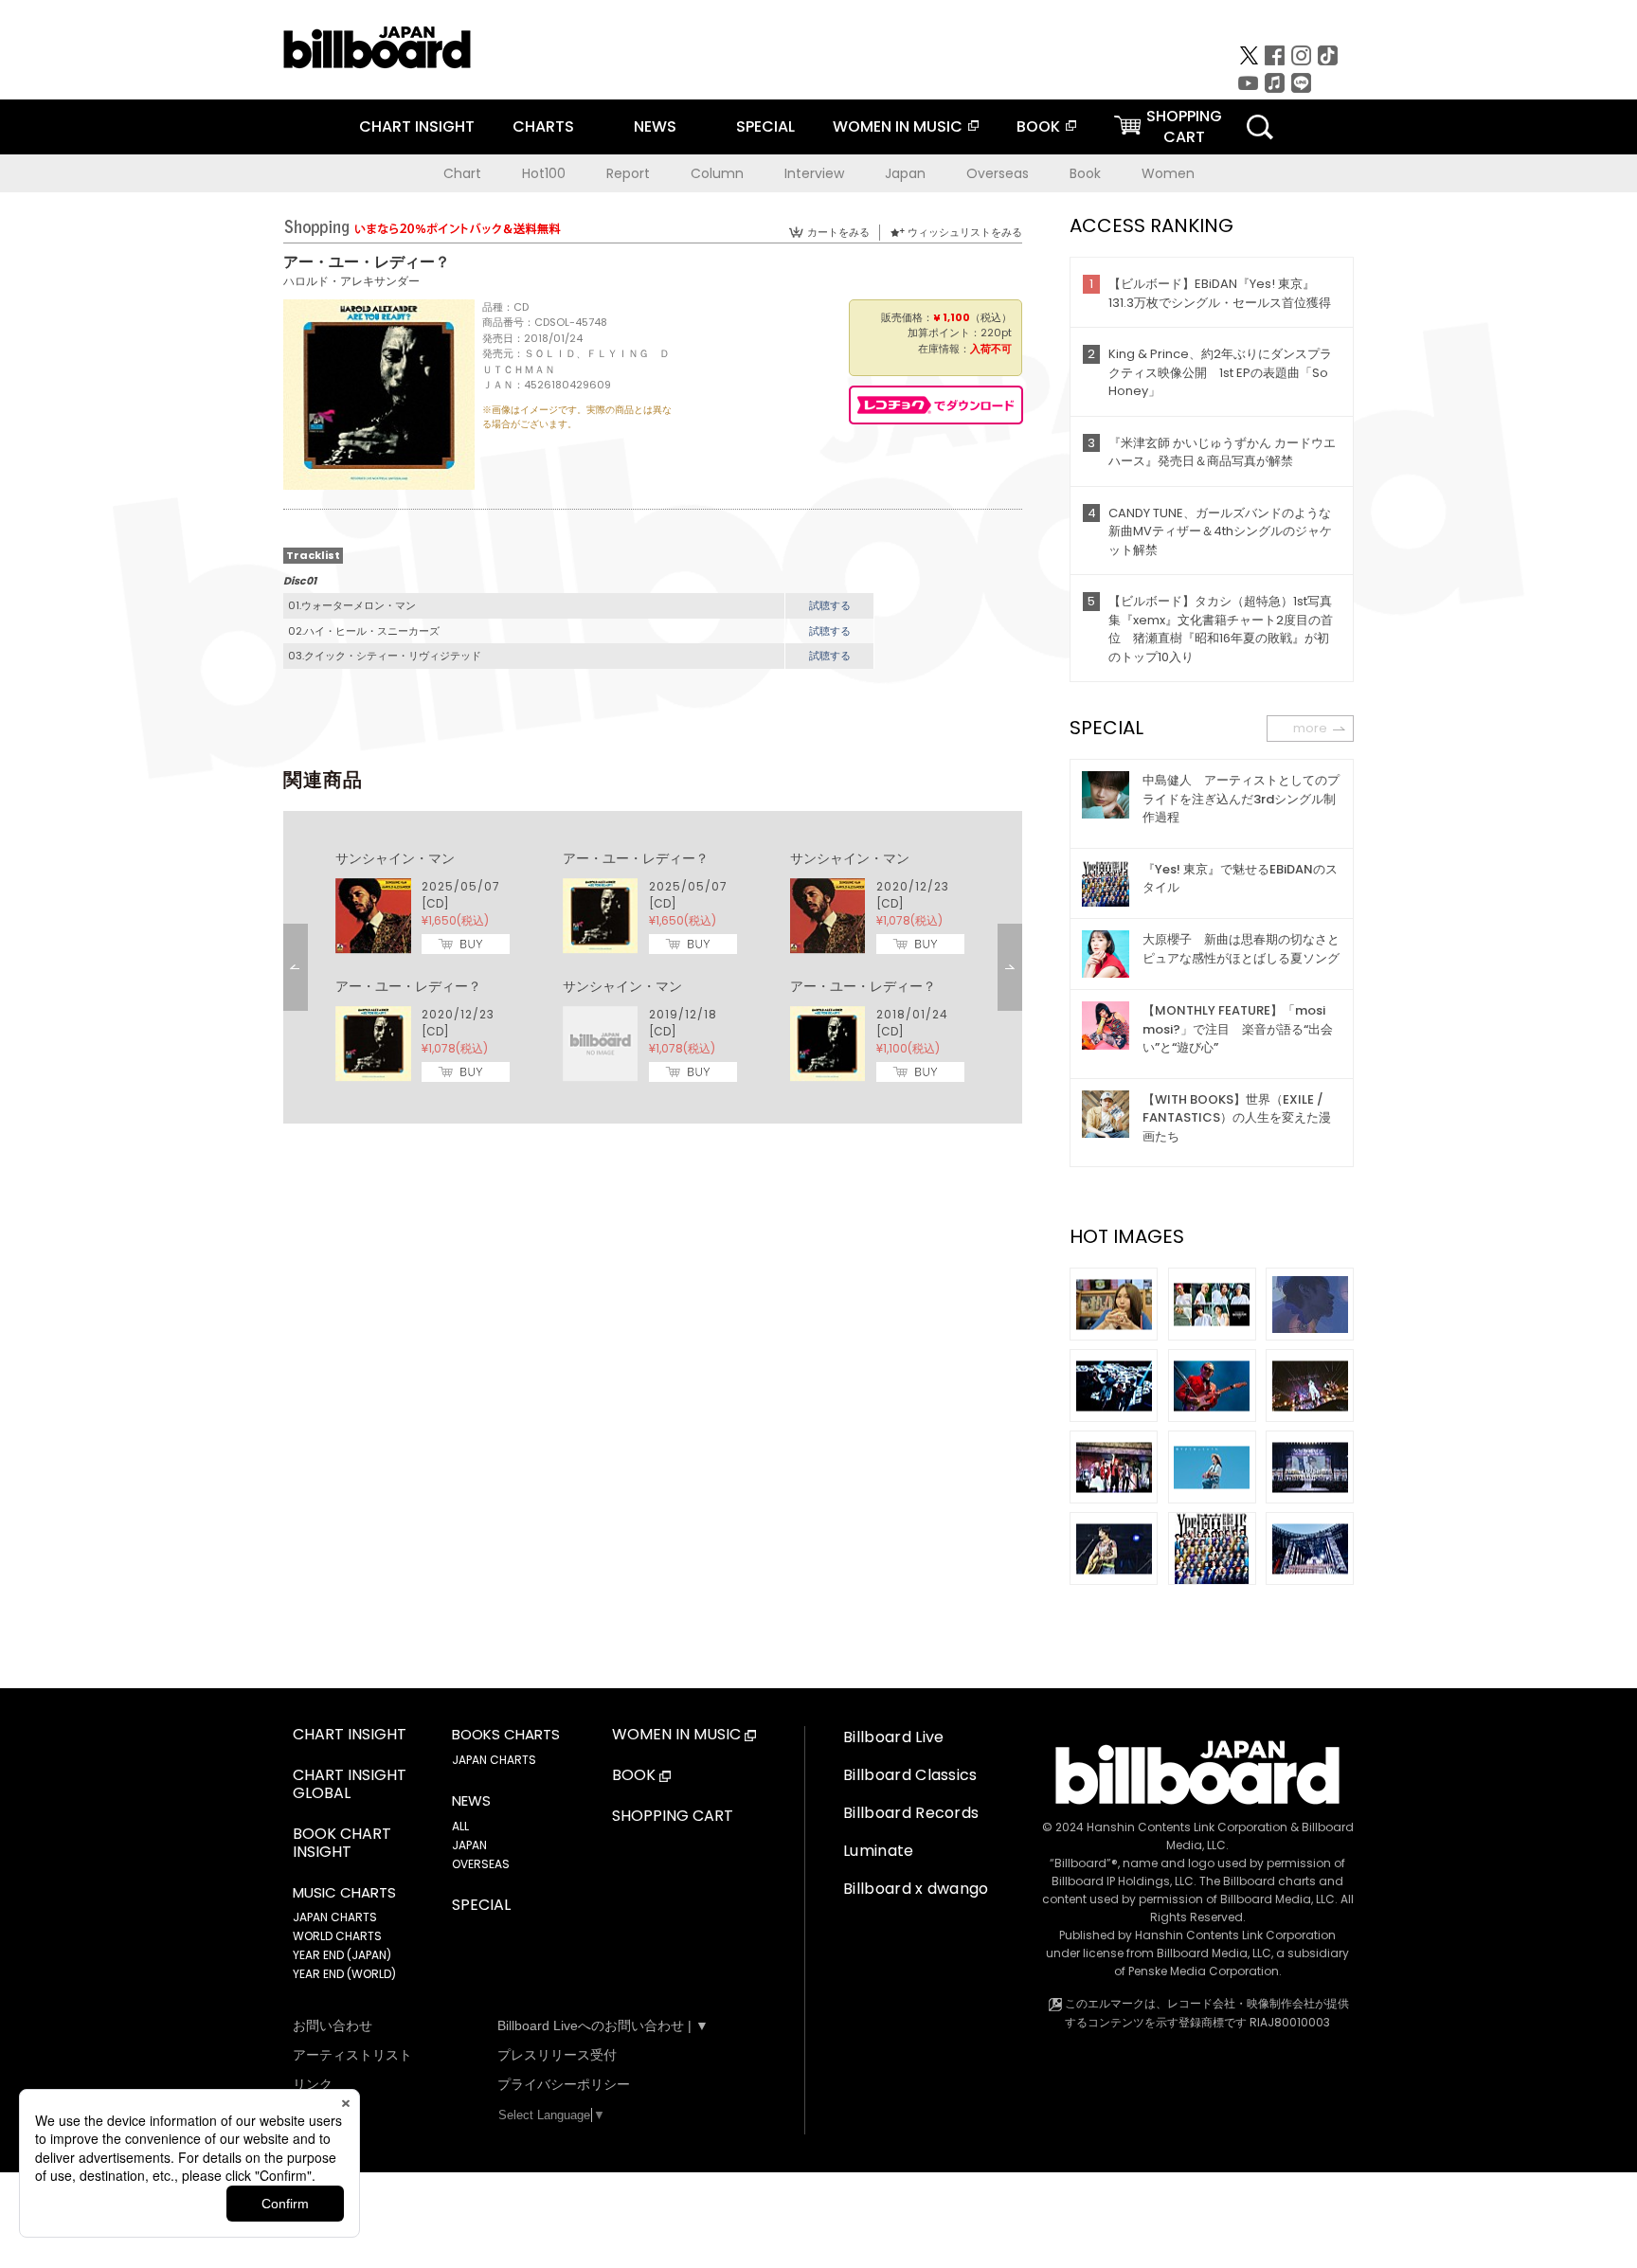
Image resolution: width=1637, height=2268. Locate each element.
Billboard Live (893, 1737)
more (1310, 728)
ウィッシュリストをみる (965, 232)
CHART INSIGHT (417, 126)
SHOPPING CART (673, 1817)
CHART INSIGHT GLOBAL (350, 1785)
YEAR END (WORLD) (344, 1974)
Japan (905, 173)
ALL (460, 1826)
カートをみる (838, 232)
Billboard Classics (910, 1775)
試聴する (830, 605)
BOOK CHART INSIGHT (342, 1844)
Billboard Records (911, 1813)
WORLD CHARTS (337, 1936)
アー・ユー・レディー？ (636, 858)
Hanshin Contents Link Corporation (1187, 1827)
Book (1085, 173)
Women (1168, 173)
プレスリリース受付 (557, 2055)
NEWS (655, 126)
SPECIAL (765, 126)
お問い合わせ (333, 2025)
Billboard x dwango (916, 1889)
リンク (313, 2084)
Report (628, 173)
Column (717, 173)
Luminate (879, 1851)
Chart (462, 173)
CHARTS (543, 126)
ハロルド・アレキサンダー (351, 281)
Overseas (998, 173)
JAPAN (469, 1845)
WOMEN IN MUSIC (898, 126)
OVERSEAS (481, 1864)
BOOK (1038, 126)
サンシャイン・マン (395, 858)
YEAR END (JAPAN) (342, 1955)
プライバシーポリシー (564, 2084)
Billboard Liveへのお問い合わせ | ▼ (603, 2025)
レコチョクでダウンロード (936, 405)
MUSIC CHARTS (344, 1893)
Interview (814, 173)
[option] (653, 967)
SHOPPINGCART (1184, 126)
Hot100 (544, 173)
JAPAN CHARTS (335, 1917)
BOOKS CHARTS (506, 1735)
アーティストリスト (352, 2055)
